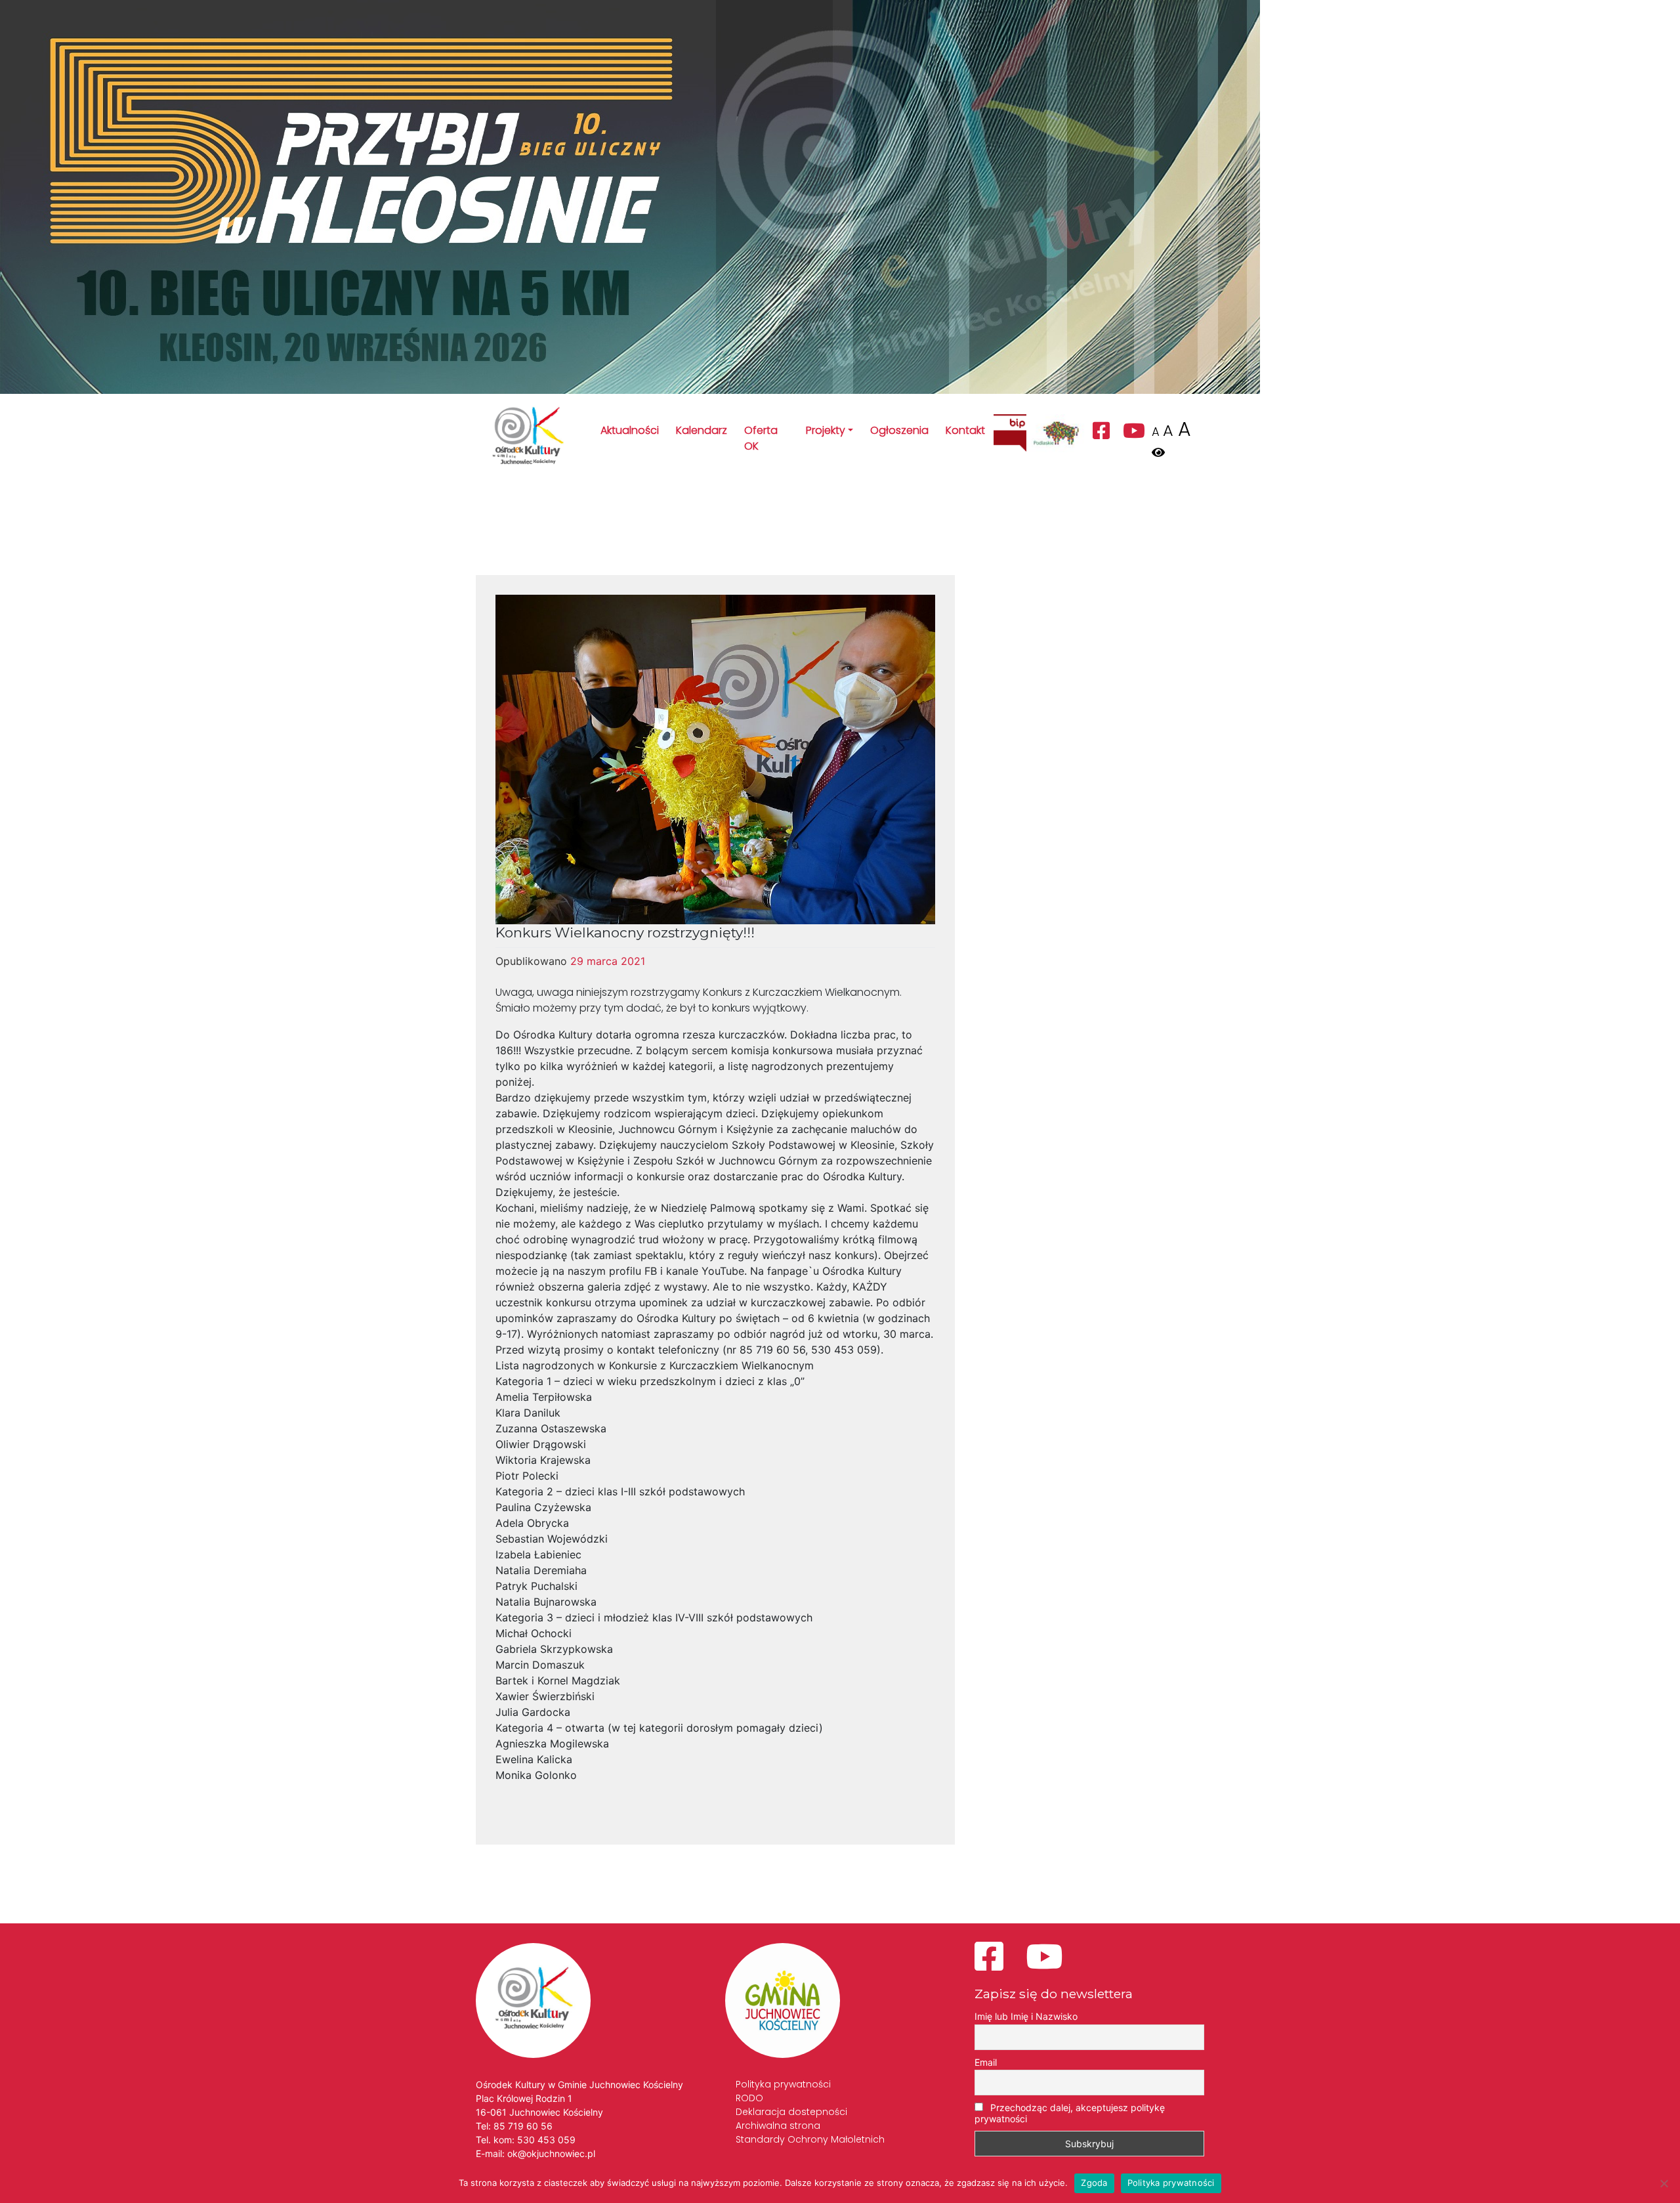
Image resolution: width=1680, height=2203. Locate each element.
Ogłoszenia (899, 430)
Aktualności (630, 430)
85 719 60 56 (523, 2126)
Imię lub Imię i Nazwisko (1026, 2016)
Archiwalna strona (778, 2126)
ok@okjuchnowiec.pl (551, 2153)
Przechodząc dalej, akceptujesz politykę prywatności (1070, 2113)
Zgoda (1094, 2183)
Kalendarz (702, 430)
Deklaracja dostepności (791, 2112)
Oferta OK (761, 438)
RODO (749, 2098)
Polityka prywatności (783, 2084)
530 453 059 (546, 2140)
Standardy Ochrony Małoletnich (810, 2139)
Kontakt (965, 430)
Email (986, 2062)
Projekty (826, 430)
